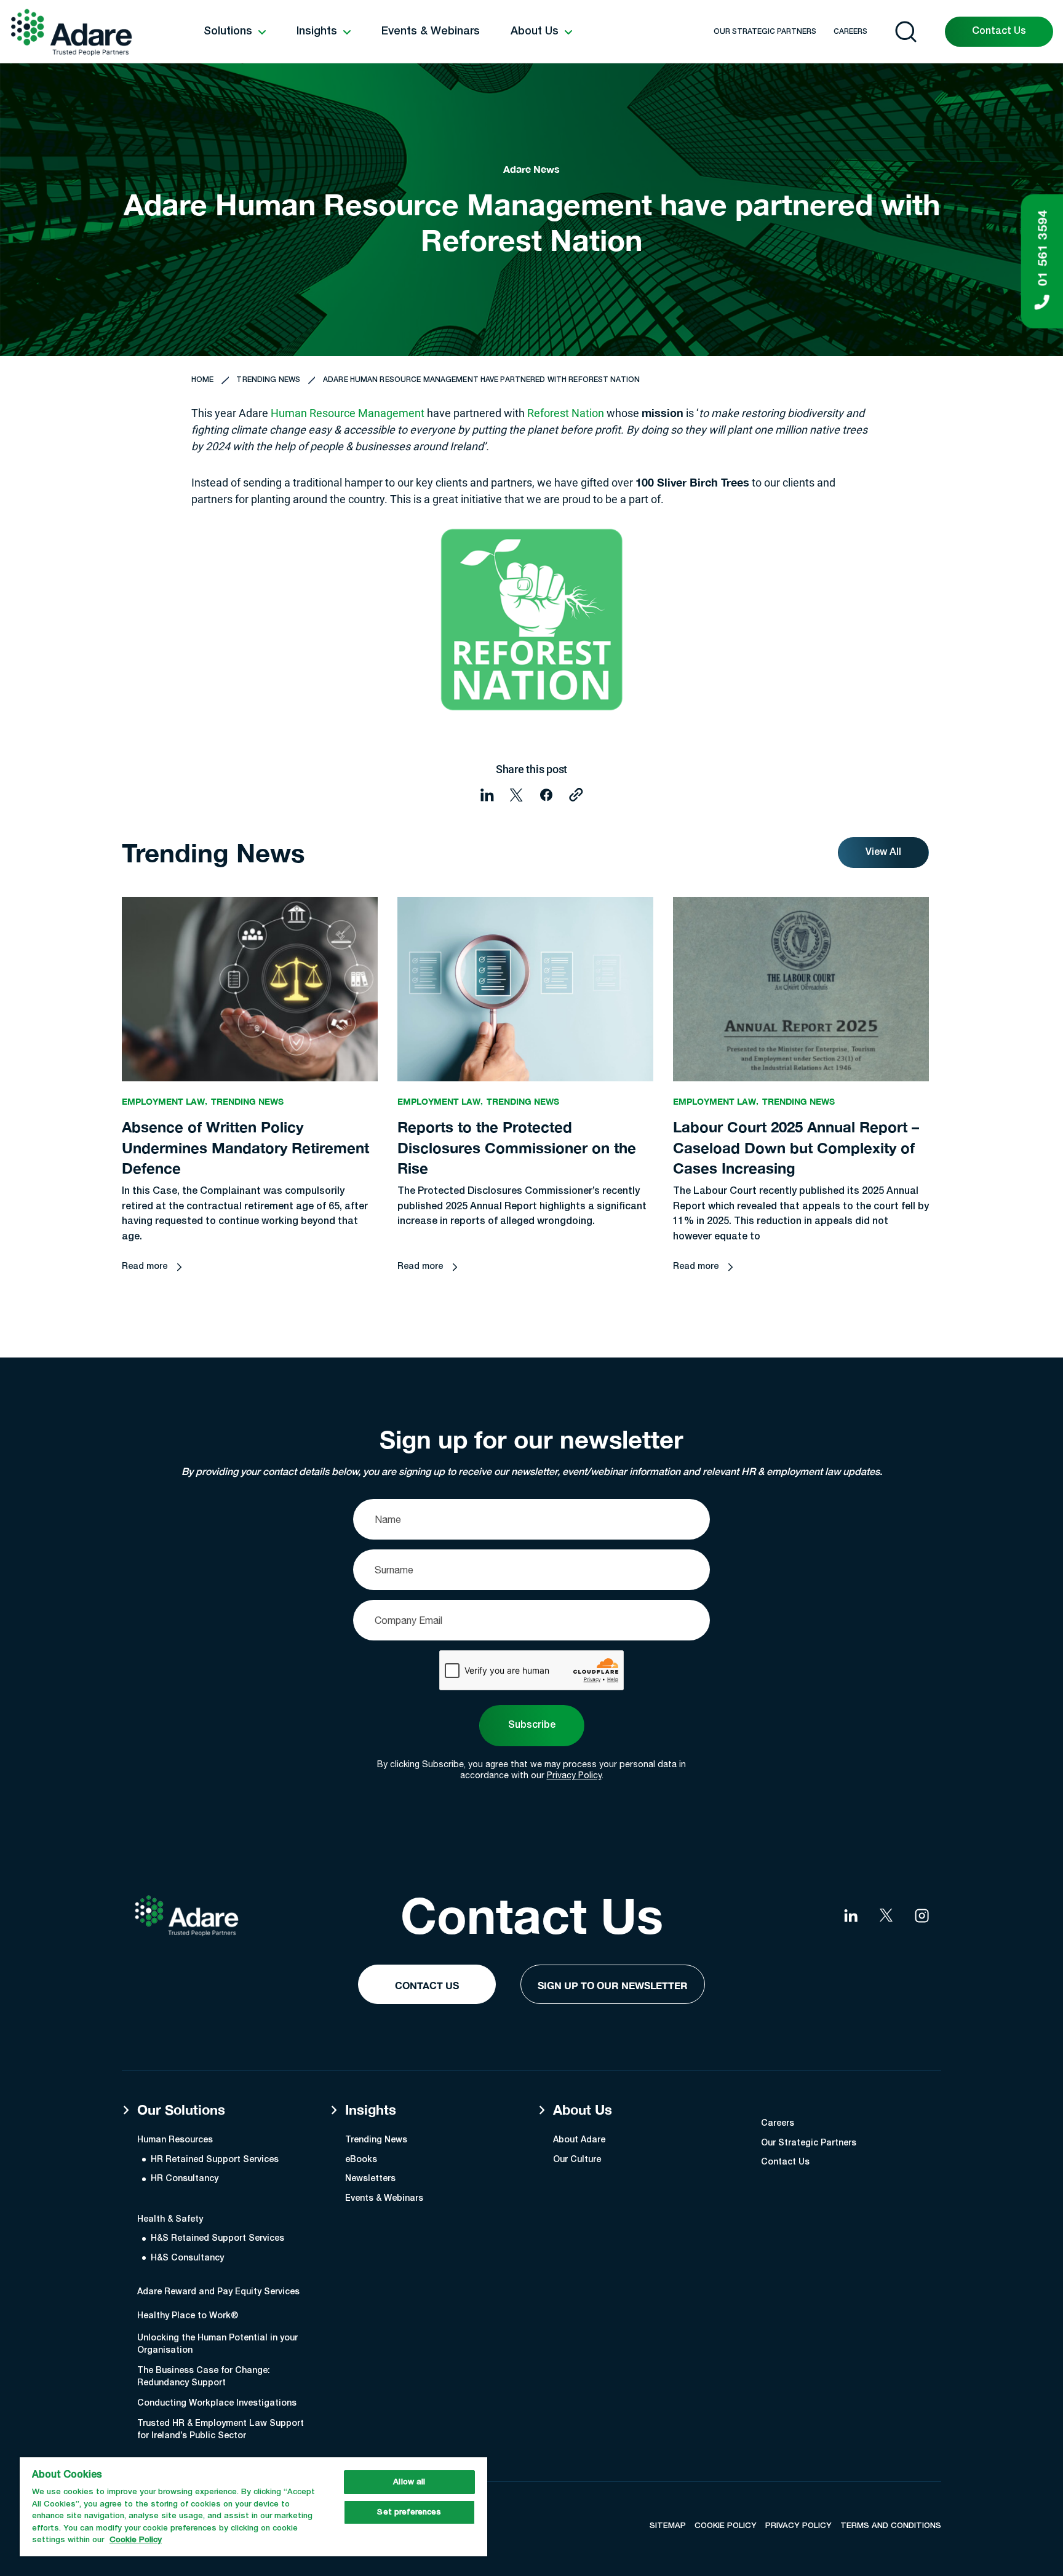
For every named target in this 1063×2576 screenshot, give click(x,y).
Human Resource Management (348, 413)
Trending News (268, 380)
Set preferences (409, 2512)
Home (202, 380)
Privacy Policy (574, 1775)
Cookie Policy (136, 2540)
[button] (235, 32)
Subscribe (532, 1725)
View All (883, 853)
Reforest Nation (566, 413)
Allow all (409, 2482)
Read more (145, 1267)
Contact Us (999, 31)
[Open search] (906, 32)
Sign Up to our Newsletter (613, 1985)
